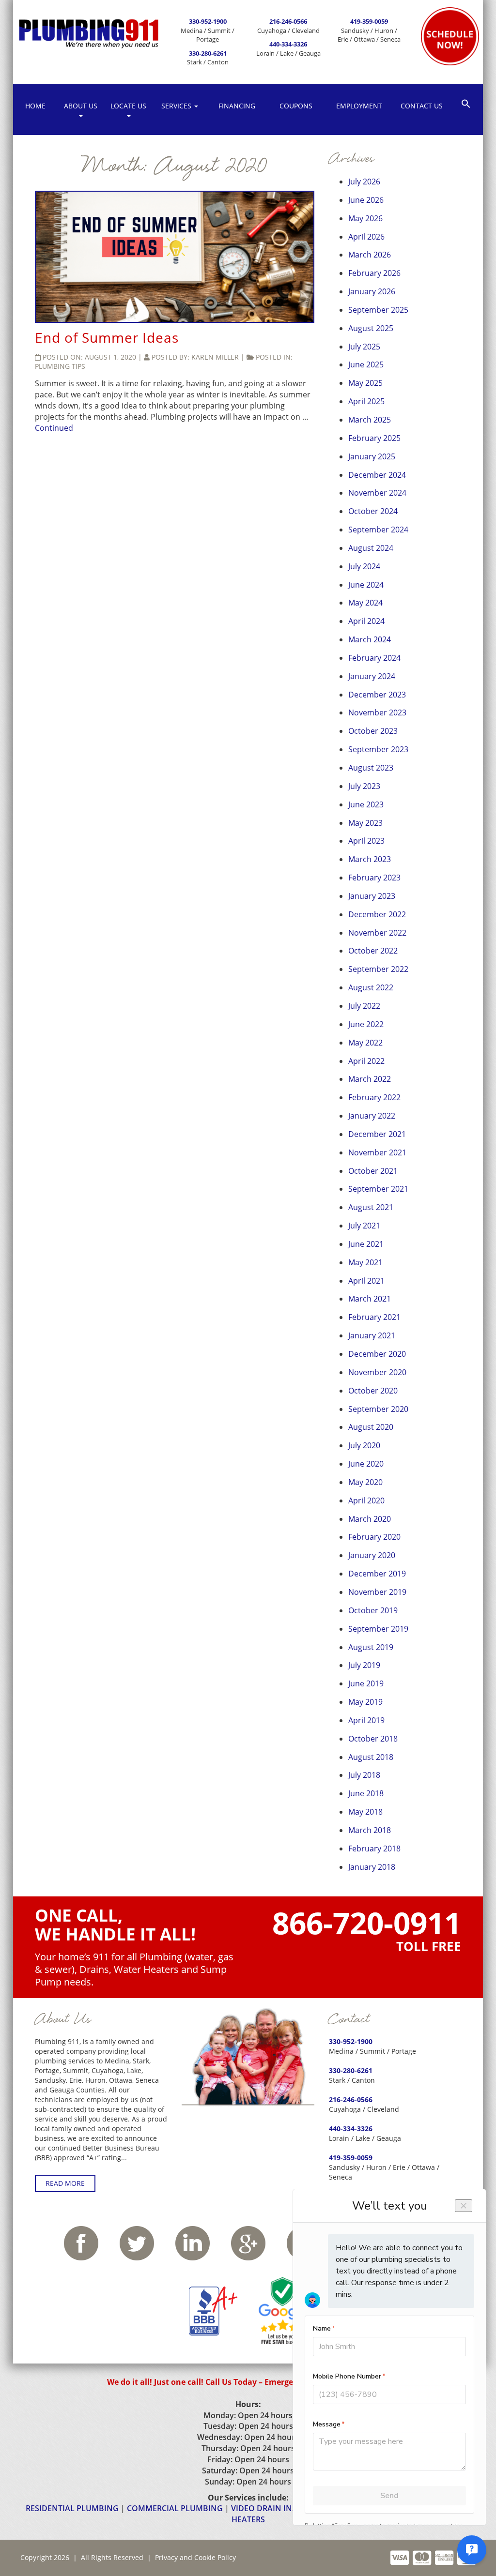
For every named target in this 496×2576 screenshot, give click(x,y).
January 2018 (372, 1867)
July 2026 (364, 182)
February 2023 (374, 878)
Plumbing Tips (60, 366)
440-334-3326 (288, 44)
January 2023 (372, 896)
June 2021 (366, 1244)
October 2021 (373, 1171)
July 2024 (364, 566)
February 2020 (374, 1537)
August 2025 (371, 328)
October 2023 (373, 731)
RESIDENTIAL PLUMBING (72, 2508)
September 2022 (378, 969)
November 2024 (377, 493)
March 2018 (370, 1830)
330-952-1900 (208, 21)
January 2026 (372, 291)
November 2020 (377, 1372)
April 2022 (366, 1061)
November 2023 (377, 712)
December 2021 (377, 1134)
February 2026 (374, 273)
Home (35, 106)
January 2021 (372, 1335)
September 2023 (378, 749)
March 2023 (370, 859)
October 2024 (373, 511)
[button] (466, 103)
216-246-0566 (288, 21)
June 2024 (366, 585)
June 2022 (366, 1024)
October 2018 (373, 1739)
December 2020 (377, 1354)
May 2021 (365, 1262)
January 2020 (372, 1555)
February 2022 (374, 1097)
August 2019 (371, 1647)
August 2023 (371, 768)
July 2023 (364, 786)
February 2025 (374, 438)
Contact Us (422, 106)
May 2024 (365, 603)
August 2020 (371, 1427)
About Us (81, 106)
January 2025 (372, 456)
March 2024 (370, 639)
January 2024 (372, 676)
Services (177, 106)
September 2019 (378, 1629)
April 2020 (366, 1500)
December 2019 (377, 1574)
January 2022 (372, 1116)
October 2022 (373, 951)
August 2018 (371, 1757)
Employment (359, 106)
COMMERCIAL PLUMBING (175, 2508)
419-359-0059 (369, 21)
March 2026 (370, 255)
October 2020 (373, 1391)
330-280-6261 (208, 53)
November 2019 (377, 1592)
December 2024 (377, 475)
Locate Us (128, 106)
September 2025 (378, 310)
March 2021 (370, 1299)
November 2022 (377, 933)
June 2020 (366, 1464)
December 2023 (377, 695)
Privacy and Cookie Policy (195, 2557)
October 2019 (373, 1610)
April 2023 (366, 841)
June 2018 (366, 1793)
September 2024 (378, 530)
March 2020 (370, 1519)
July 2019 (364, 1665)
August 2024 (371, 548)
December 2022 (377, 914)
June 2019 (366, 1683)
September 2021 (378, 1189)
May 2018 (365, 1812)
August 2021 (371, 1207)
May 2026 (365, 218)
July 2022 (364, 1006)
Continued (54, 428)
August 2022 (371, 987)
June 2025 (366, 364)
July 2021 (364, 1226)
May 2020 (365, 1482)
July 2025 (364, 347)
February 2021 (374, 1317)
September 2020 (378, 1409)
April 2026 (366, 237)
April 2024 (366, 621)
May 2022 (365, 1043)
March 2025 (370, 420)
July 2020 (364, 1445)
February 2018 (374, 1849)
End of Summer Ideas (107, 337)
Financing (237, 106)
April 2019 (366, 1720)
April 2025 (366, 401)
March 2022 (370, 1079)
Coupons (296, 106)
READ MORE (65, 2183)
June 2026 (366, 200)
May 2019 (365, 1702)
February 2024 (374, 658)
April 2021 (366, 1281)
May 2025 (365, 383)
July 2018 (364, 1775)
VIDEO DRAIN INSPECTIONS (283, 2508)
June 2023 (366, 804)
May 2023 (365, 823)
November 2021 (377, 1152)
